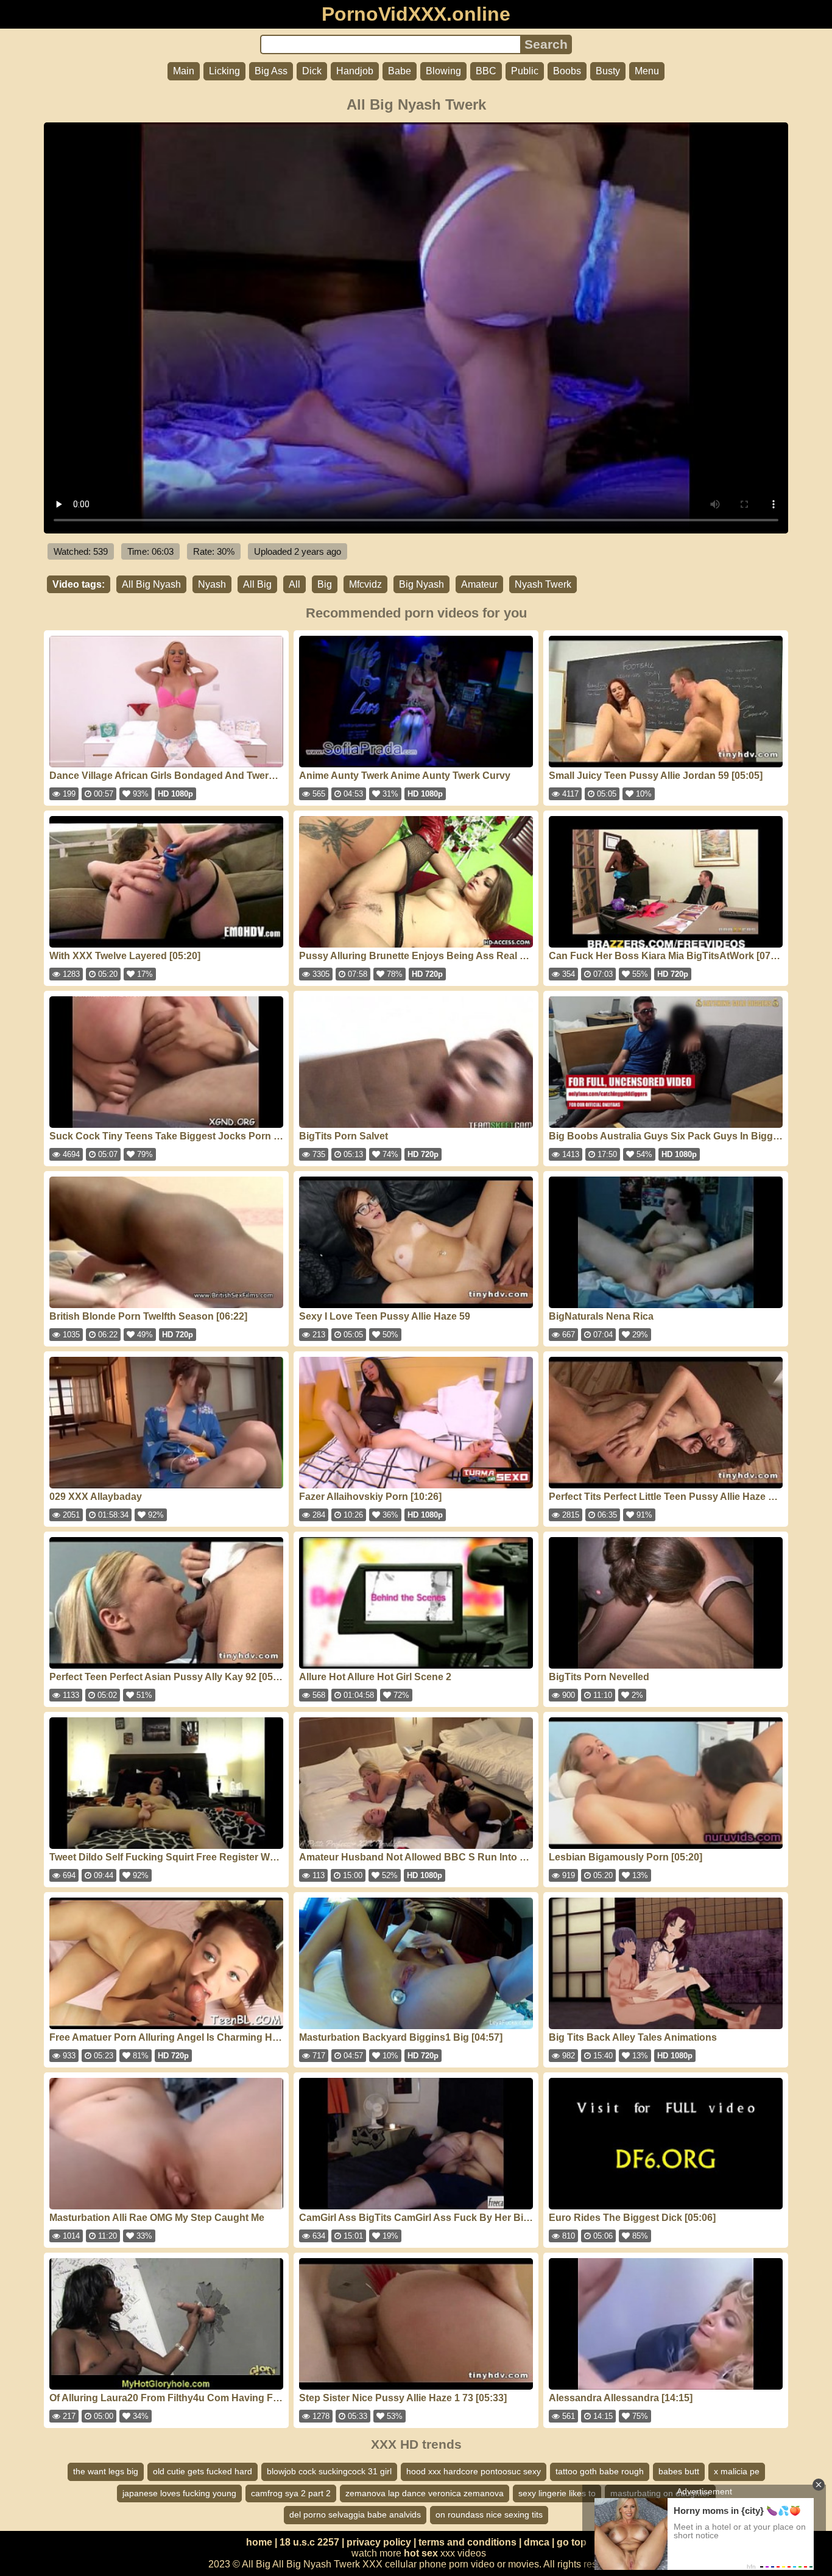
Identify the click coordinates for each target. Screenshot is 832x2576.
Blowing (443, 71)
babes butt (679, 2471)
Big (325, 584)
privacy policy (379, 2542)
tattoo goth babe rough (600, 2471)
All (294, 584)
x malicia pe (737, 2471)
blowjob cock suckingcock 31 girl (329, 2471)
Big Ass (271, 71)
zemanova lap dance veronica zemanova (425, 2493)
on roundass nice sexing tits (489, 2514)
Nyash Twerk (543, 584)
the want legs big (106, 2471)
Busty (608, 71)
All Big (257, 584)
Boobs (567, 71)
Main (184, 71)
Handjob (355, 71)
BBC (486, 71)
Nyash (212, 584)
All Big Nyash (151, 584)
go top (572, 2542)
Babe (400, 71)
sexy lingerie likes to (557, 2493)
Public (525, 71)
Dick (312, 71)
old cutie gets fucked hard (203, 2471)
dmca (537, 2542)
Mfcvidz (365, 584)
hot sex (421, 2553)
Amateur (479, 584)
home (259, 2542)
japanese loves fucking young (179, 2493)
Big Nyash (421, 584)
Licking (224, 71)
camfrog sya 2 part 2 (291, 2493)
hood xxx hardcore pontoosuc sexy (474, 2471)
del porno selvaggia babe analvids (355, 2514)
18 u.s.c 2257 (309, 2542)
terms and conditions (467, 2542)
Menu (647, 71)
